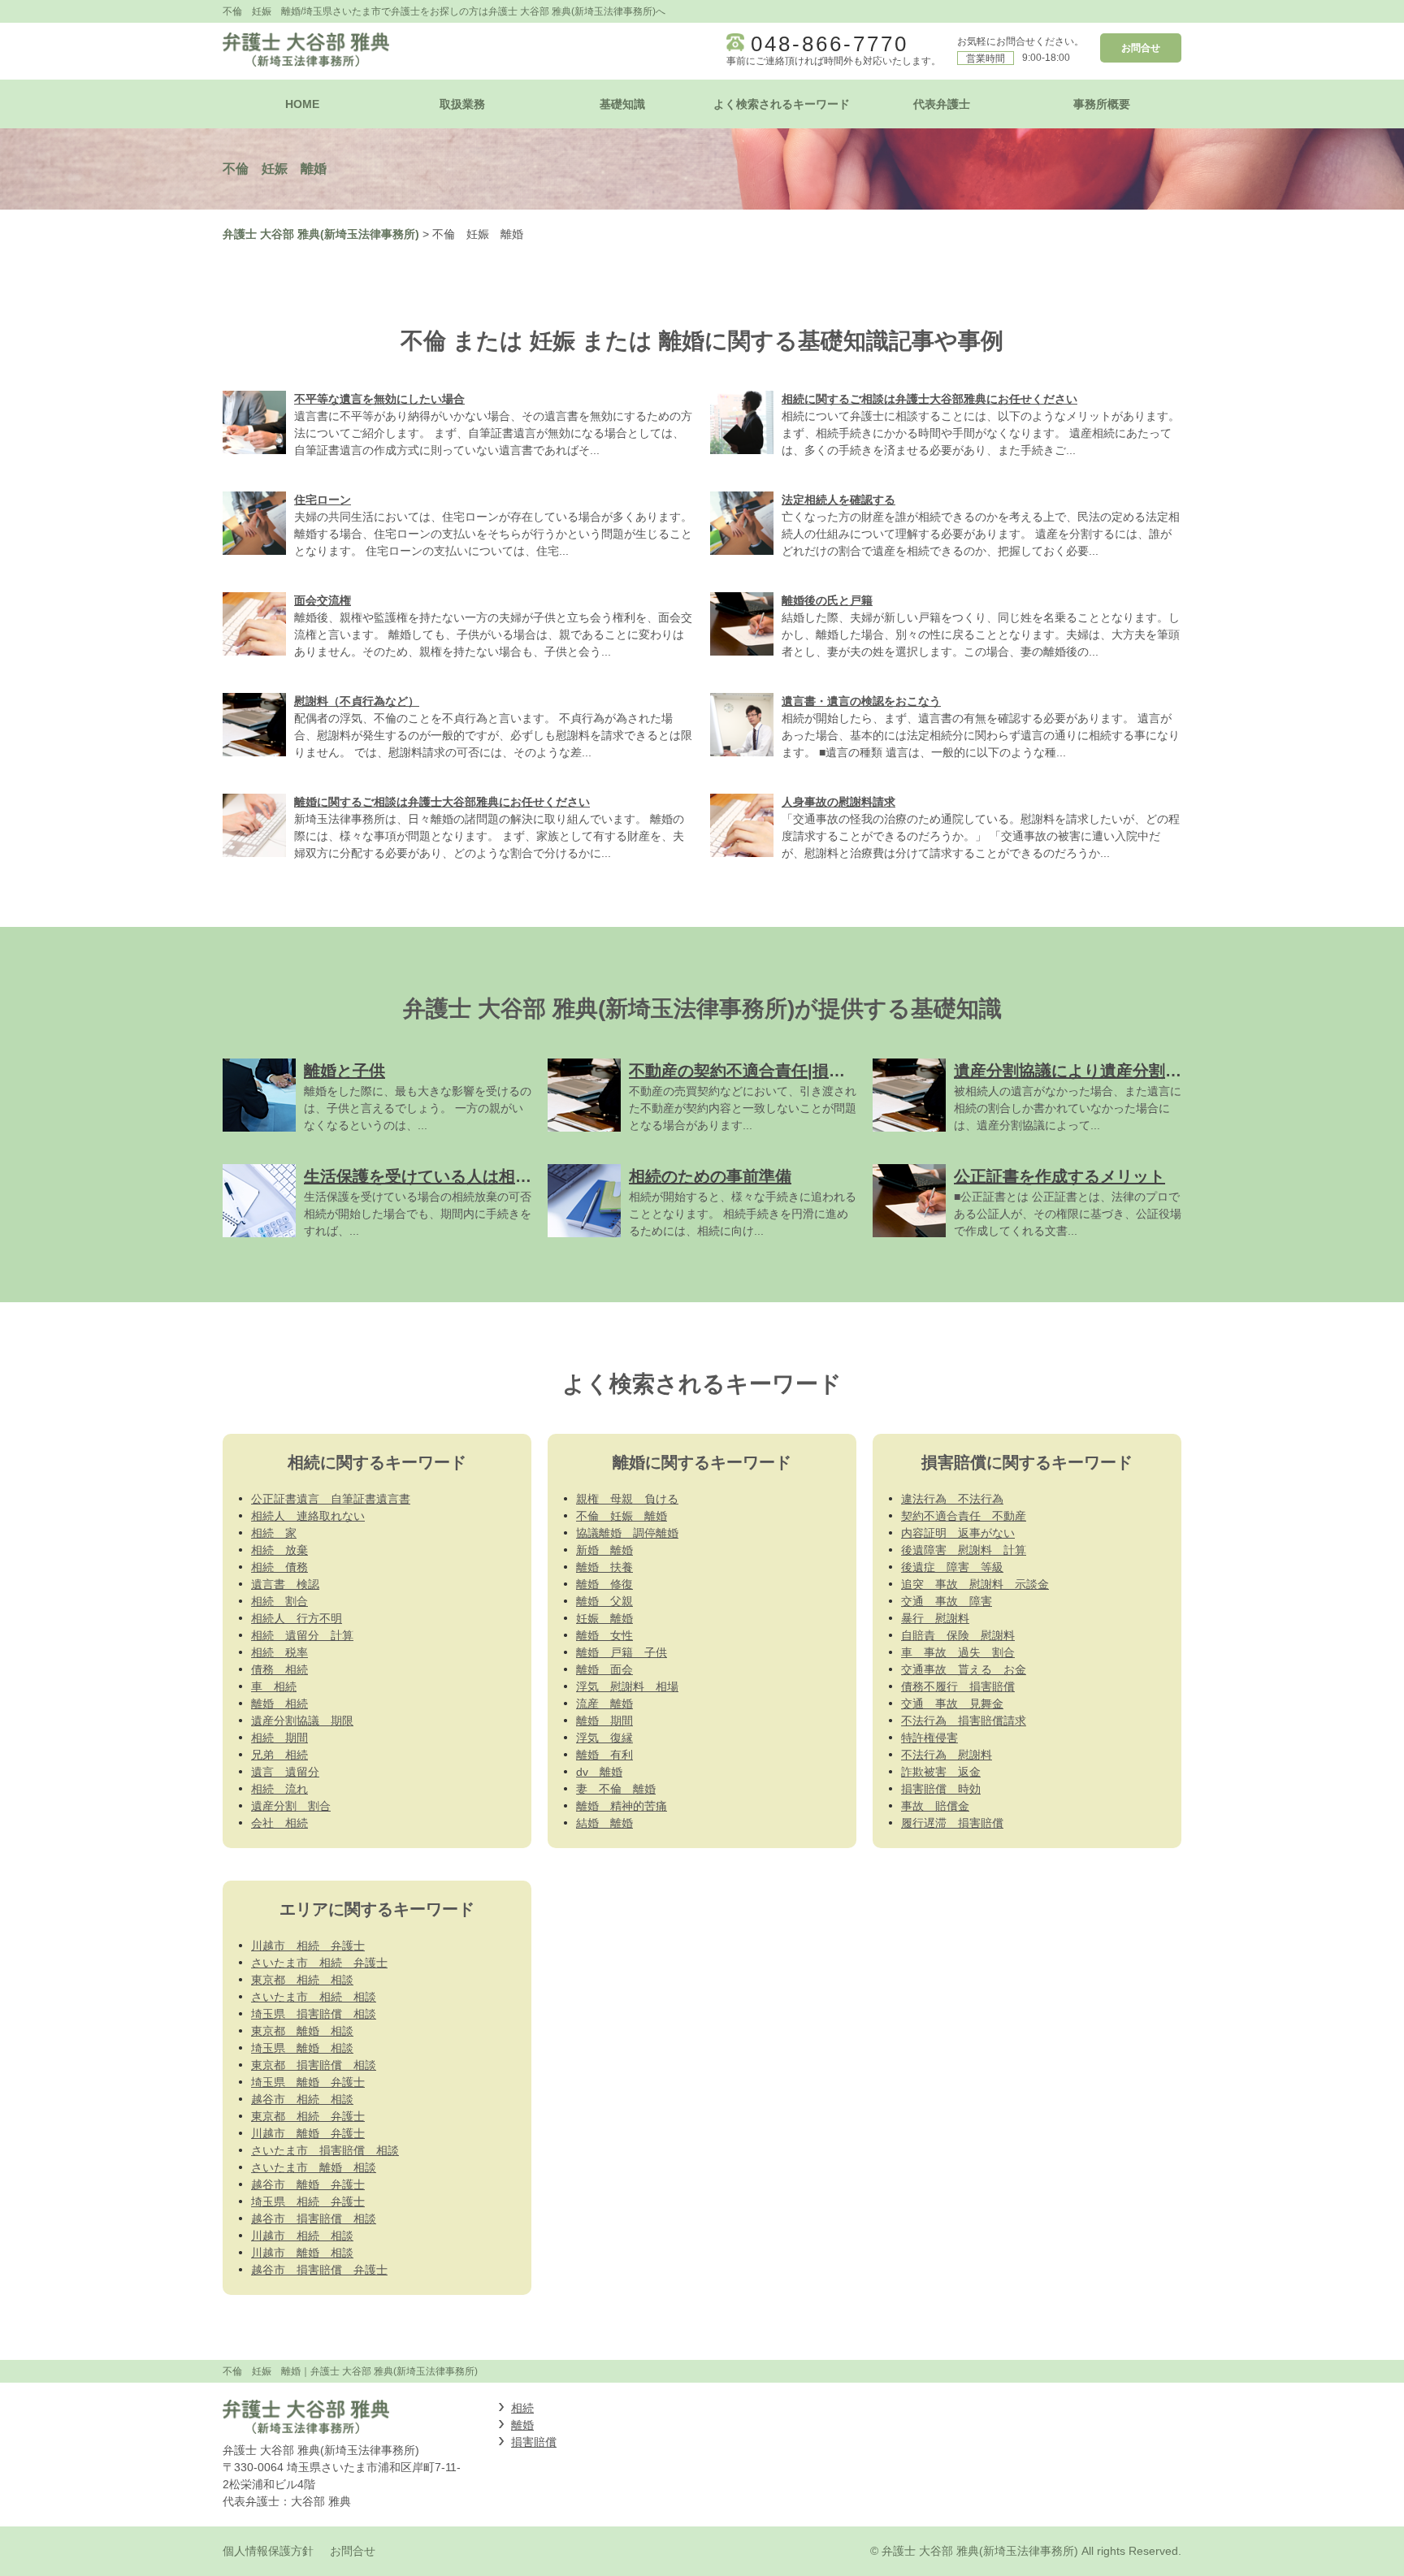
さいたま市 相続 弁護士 (319, 1963)
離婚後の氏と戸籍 (827, 600)
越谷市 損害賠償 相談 (314, 2219)
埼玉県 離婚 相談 (302, 2048)
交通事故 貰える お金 (964, 1669)
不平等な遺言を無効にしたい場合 (379, 399)
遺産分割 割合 (291, 1806)
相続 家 (274, 1533)
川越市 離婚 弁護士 (308, 2133)
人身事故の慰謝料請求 (838, 802)
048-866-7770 (830, 44)
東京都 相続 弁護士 (308, 2116)
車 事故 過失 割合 (958, 1652)
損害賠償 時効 (941, 1789)
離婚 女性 (604, 1635)
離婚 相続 (279, 1704)
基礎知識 (622, 104)
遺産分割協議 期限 (302, 1721)
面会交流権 (323, 600)
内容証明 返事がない (958, 1533)
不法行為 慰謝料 (947, 1755)
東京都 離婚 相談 (302, 2031)
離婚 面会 (604, 1669)
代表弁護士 (942, 104)
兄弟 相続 (279, 1755)
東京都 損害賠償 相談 (314, 2065)
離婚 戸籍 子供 (622, 1652)
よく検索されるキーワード (782, 104)
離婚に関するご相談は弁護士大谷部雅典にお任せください (442, 802)
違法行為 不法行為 (952, 1499)
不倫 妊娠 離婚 (622, 1516)
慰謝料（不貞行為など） (357, 701)
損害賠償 (534, 2442)
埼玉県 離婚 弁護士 (308, 2082)
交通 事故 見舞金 (952, 1704)
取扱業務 (462, 104)
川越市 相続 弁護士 (308, 1946)
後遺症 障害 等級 (952, 1567)
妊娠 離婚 (604, 1618)
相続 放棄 (279, 1550)
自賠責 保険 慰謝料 (958, 1635)
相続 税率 (279, 1652)
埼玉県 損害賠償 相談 (314, 2014)
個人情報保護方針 (268, 2551)
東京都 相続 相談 (302, 1980)
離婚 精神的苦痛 (622, 1806)
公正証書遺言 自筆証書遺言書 (331, 1499)
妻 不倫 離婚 (616, 1789)
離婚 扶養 (604, 1567)
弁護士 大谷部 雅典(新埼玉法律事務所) (321, 234)
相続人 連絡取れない (308, 1516)
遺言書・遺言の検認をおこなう (861, 701)
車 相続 (274, 1686)
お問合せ (1141, 48)
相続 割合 (279, 1601)
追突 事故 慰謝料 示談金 (975, 1584)
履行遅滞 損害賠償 (952, 1823)
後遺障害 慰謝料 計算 (964, 1550)
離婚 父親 (604, 1601)
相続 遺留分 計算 (302, 1635)
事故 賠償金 (935, 1806)
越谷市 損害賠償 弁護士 (319, 2270)
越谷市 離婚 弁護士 (308, 2184)
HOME (302, 104)
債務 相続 (279, 1669)
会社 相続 (279, 1823)
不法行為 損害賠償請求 (964, 1721)
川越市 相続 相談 (302, 2236)
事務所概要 (1102, 104)
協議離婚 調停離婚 (627, 1533)
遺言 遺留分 (285, 1772)
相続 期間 (279, 1738)
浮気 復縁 (604, 1738)
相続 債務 (279, 1567)
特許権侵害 (929, 1738)
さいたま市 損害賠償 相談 (325, 2150)
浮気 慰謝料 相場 (627, 1686)
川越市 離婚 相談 (302, 2253)
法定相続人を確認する (838, 500)
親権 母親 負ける (627, 1499)
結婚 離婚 (604, 1823)
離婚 (522, 2425)
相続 (522, 2408)
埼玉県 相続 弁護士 (308, 2202)
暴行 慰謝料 (935, 1618)
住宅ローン (323, 500)
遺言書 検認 (285, 1584)
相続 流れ (279, 1789)
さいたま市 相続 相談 (314, 1997)
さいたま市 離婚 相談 (314, 2167)
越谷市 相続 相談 (302, 2099)
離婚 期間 (604, 1721)
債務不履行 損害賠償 (958, 1686)
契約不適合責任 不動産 (964, 1516)
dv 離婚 (599, 1772)
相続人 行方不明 (297, 1618)
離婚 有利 (604, 1755)
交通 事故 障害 (947, 1601)
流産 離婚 (604, 1704)
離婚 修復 (604, 1584)
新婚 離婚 (604, 1550)
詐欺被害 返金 (941, 1772)
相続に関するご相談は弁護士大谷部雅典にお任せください (929, 399)
